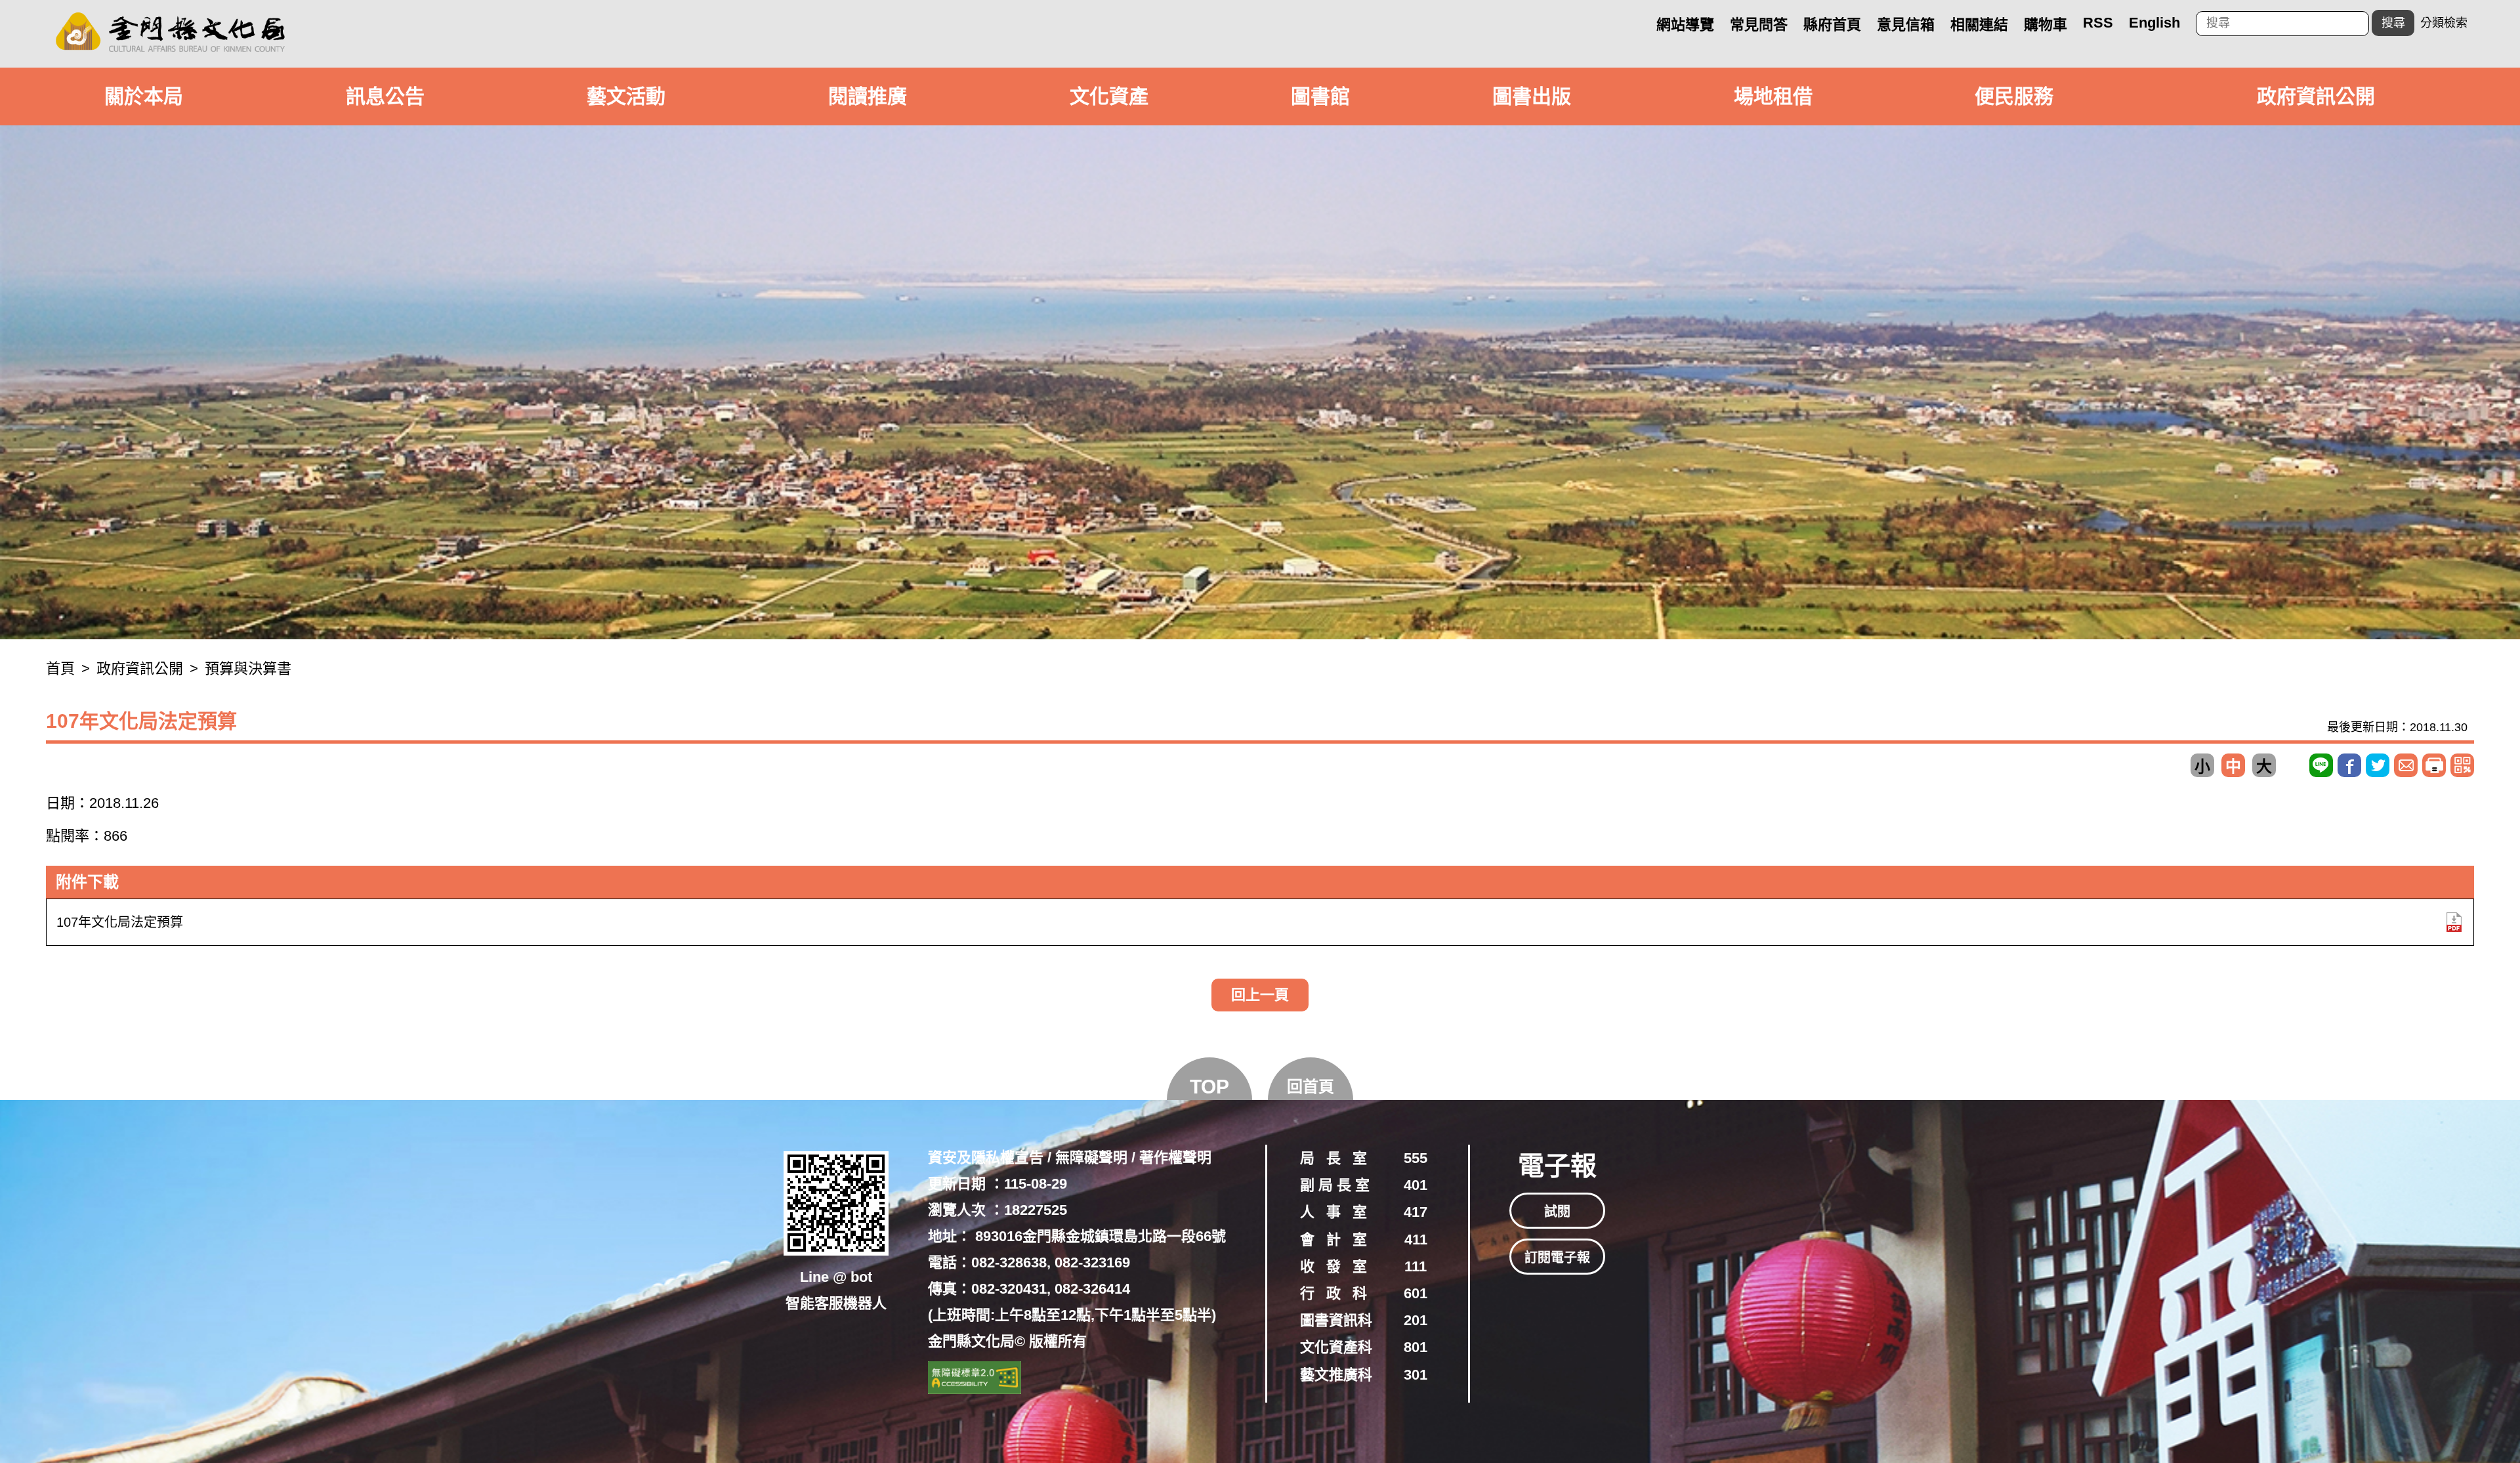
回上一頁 (1260, 995)
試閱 (1557, 1212)
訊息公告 (385, 96)
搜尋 (2393, 23)
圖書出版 (1532, 96)
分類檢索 (2444, 23)
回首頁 (1311, 1087)
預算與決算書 (248, 668)
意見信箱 (1906, 25)
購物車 (2046, 25)
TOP (1209, 1087)
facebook (2349, 765)
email (2406, 765)
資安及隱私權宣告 (986, 1157)
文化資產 (1109, 96)
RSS (2098, 23)
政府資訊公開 (2316, 96)
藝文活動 (626, 96)
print (2434, 765)
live (2321, 765)
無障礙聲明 (1091, 1157)
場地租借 (1773, 96)
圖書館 (1320, 96)
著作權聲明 (1175, 1157)
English (2154, 23)
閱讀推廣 (868, 96)
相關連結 (1979, 25)
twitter (2378, 765)
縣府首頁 (1832, 25)
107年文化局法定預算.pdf (2454, 922)
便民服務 (2014, 96)
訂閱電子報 (1557, 1258)
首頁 (60, 668)
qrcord (2462, 765)
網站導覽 (1685, 25)
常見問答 (1759, 25)
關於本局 (144, 96)
